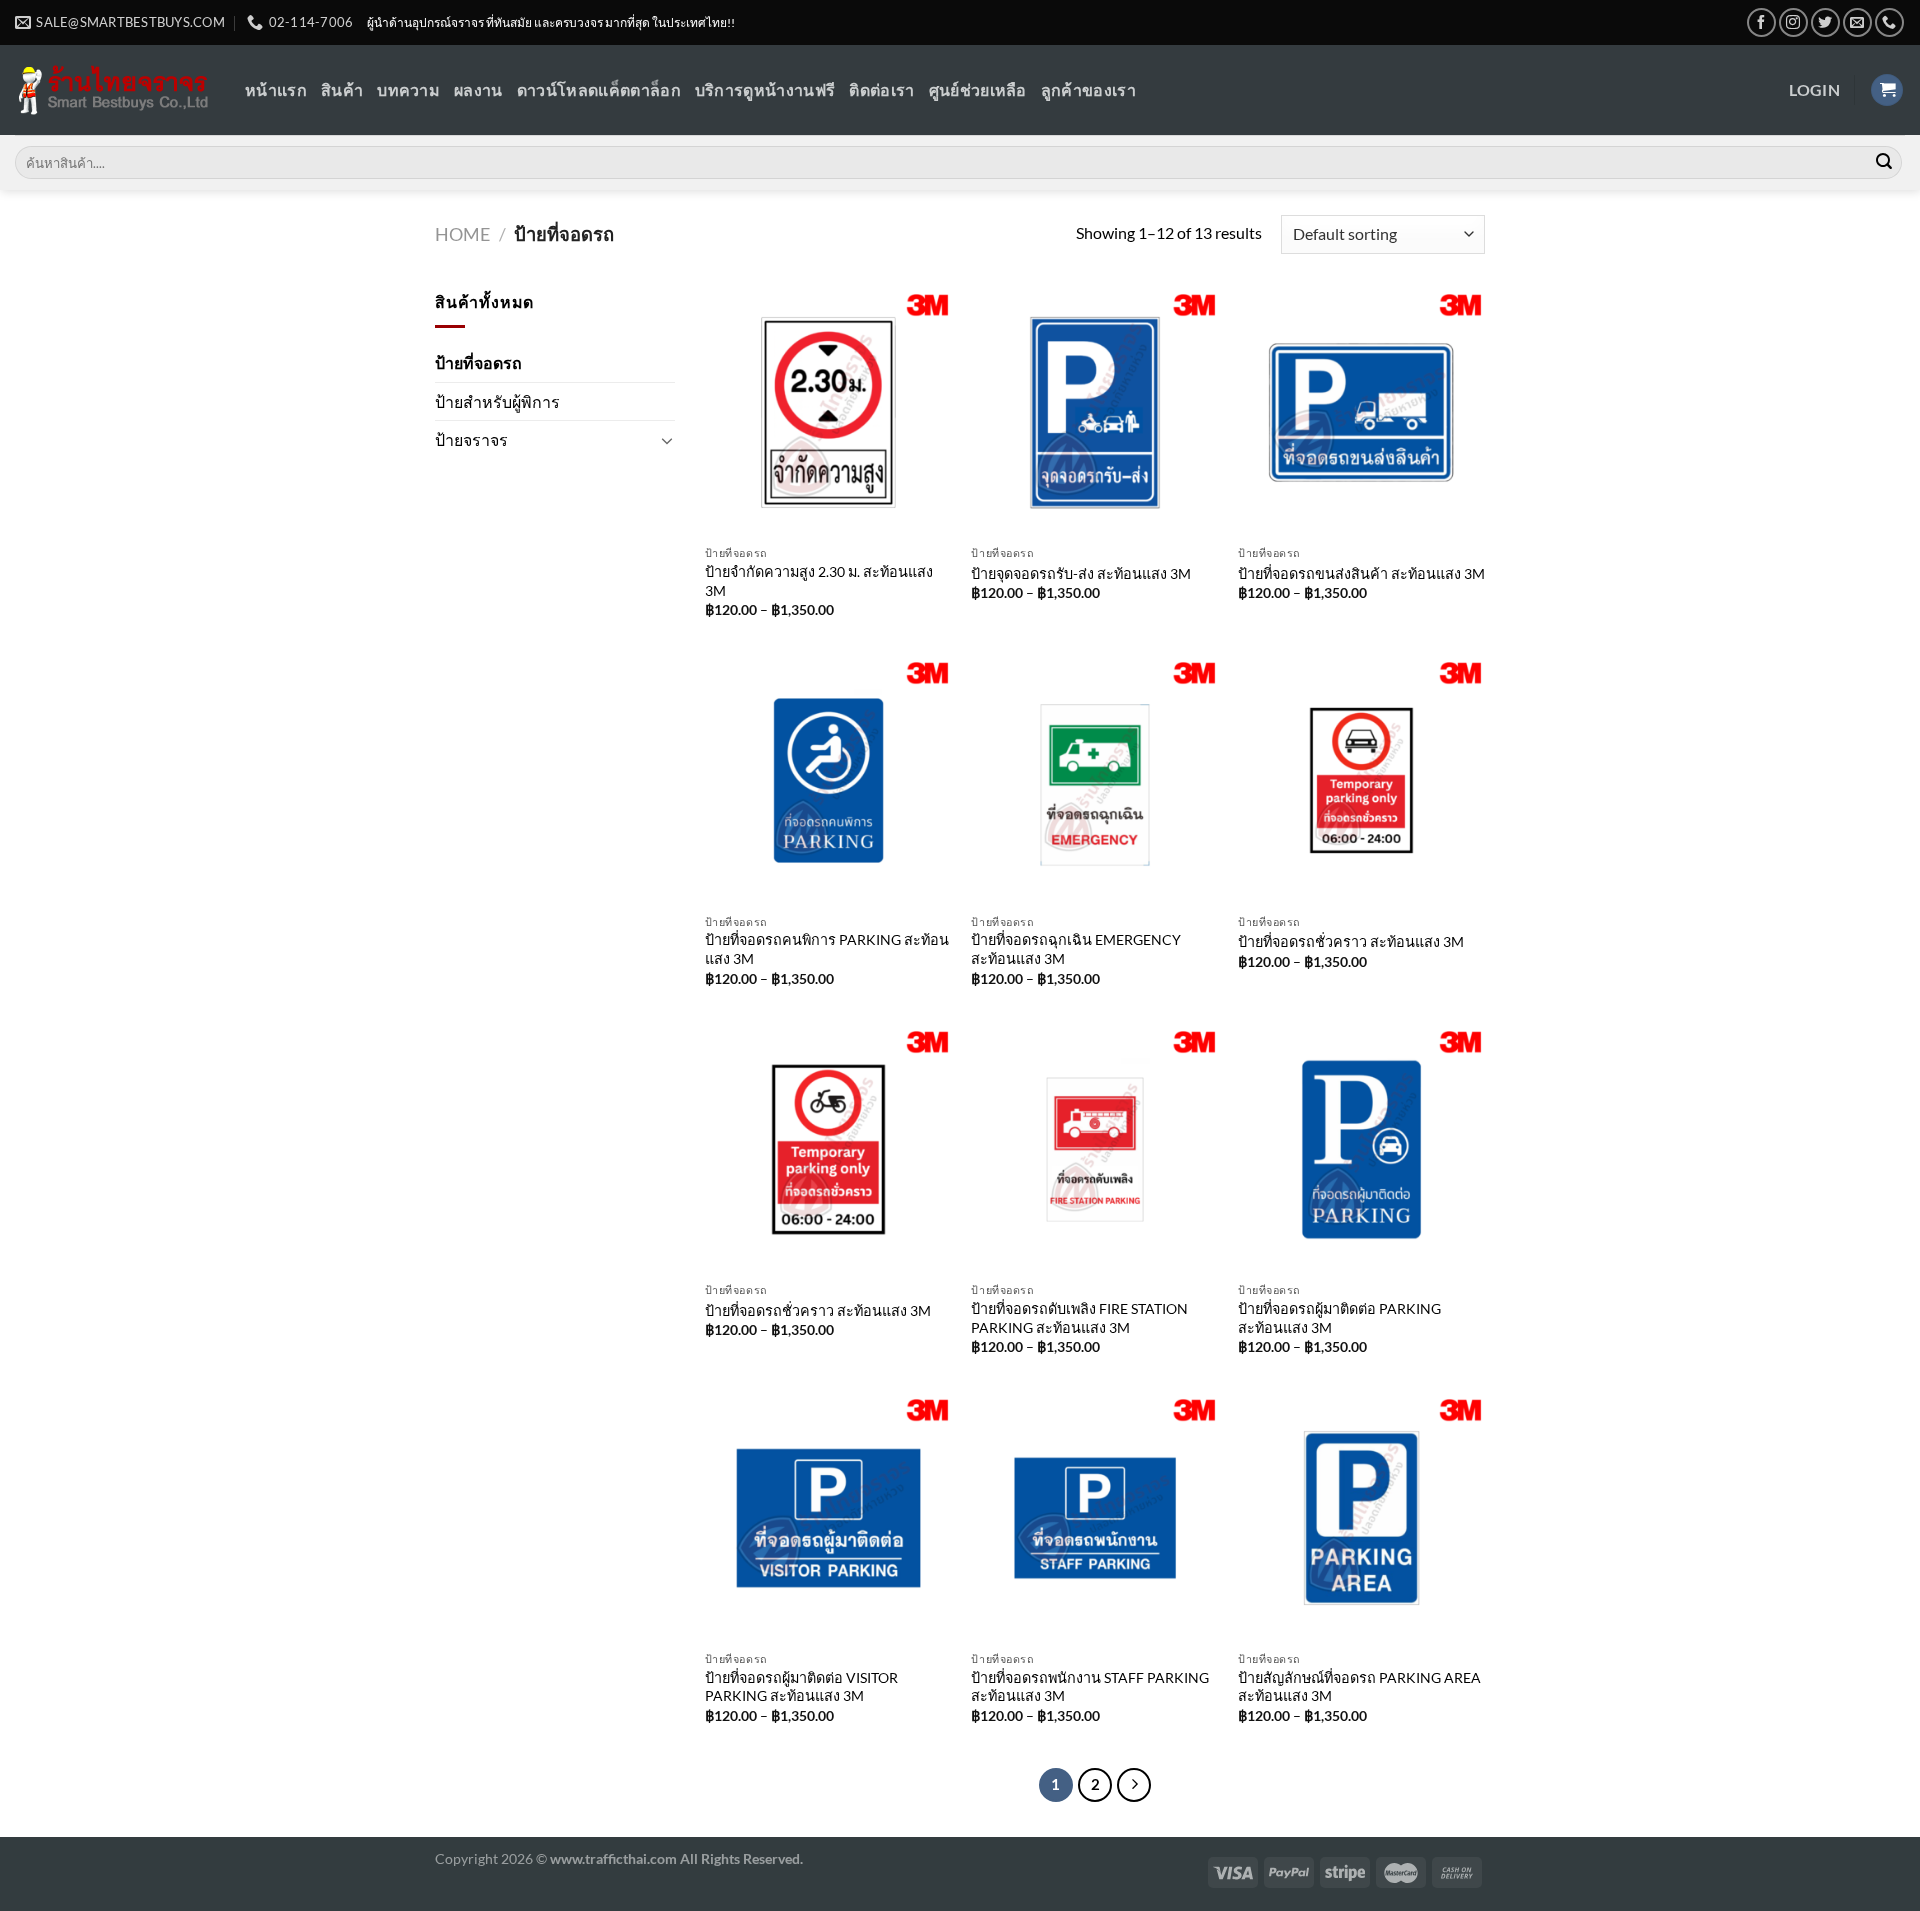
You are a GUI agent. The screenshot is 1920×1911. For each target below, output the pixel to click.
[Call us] (1889, 22)
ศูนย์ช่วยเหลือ (978, 89)
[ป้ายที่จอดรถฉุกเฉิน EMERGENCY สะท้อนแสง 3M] (1094, 780)
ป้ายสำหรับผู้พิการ (497, 401)
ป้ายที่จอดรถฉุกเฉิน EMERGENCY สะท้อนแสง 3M (1076, 949)
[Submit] (1884, 163)
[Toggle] (667, 440)
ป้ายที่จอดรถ (478, 362)
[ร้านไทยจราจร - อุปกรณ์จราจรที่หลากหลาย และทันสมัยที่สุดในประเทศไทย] (115, 90)
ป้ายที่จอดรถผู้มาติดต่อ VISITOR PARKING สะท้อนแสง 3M (801, 1687)
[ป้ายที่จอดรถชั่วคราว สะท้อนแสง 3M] (1361, 780)
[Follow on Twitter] (1825, 22)
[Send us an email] (1857, 22)
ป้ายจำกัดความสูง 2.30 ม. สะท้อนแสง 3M (819, 581)
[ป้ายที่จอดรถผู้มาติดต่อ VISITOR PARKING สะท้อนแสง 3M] (828, 1517)
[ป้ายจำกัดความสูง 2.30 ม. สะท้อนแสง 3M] (828, 412)
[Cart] (1887, 90)
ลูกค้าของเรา (1088, 89)
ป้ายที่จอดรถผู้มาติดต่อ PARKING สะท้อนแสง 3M (1339, 1318)
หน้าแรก (276, 89)
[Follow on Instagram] (1793, 22)
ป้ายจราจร (471, 439)
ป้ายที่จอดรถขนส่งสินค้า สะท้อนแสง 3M (1361, 573)
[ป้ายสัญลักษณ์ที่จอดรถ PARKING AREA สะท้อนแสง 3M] (1361, 1517)
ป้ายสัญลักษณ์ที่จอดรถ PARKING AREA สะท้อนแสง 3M (1359, 1687)
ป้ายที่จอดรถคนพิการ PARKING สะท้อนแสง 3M (827, 949)
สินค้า (342, 89)
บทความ (408, 89)
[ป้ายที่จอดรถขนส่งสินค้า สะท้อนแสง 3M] (1361, 412)
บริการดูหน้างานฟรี (765, 89)
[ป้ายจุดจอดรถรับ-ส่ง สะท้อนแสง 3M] (1094, 412)
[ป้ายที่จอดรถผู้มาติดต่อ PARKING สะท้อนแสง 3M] (1361, 1149)
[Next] (1134, 1785)
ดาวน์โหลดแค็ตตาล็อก (599, 89)
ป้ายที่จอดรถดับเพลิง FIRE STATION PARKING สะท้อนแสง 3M (1079, 1318)
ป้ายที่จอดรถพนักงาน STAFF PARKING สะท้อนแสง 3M (1090, 1687)
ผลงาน (478, 89)
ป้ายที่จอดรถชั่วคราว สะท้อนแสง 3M (1351, 941)
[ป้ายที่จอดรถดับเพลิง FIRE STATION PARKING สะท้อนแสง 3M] (1094, 1149)
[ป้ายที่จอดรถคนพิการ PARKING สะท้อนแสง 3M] (828, 780)
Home (462, 234)
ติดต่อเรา (881, 89)
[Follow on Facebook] (1761, 22)
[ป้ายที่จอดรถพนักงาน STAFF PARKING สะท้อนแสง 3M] (1094, 1517)
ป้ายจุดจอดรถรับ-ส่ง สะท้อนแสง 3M (1081, 573)
